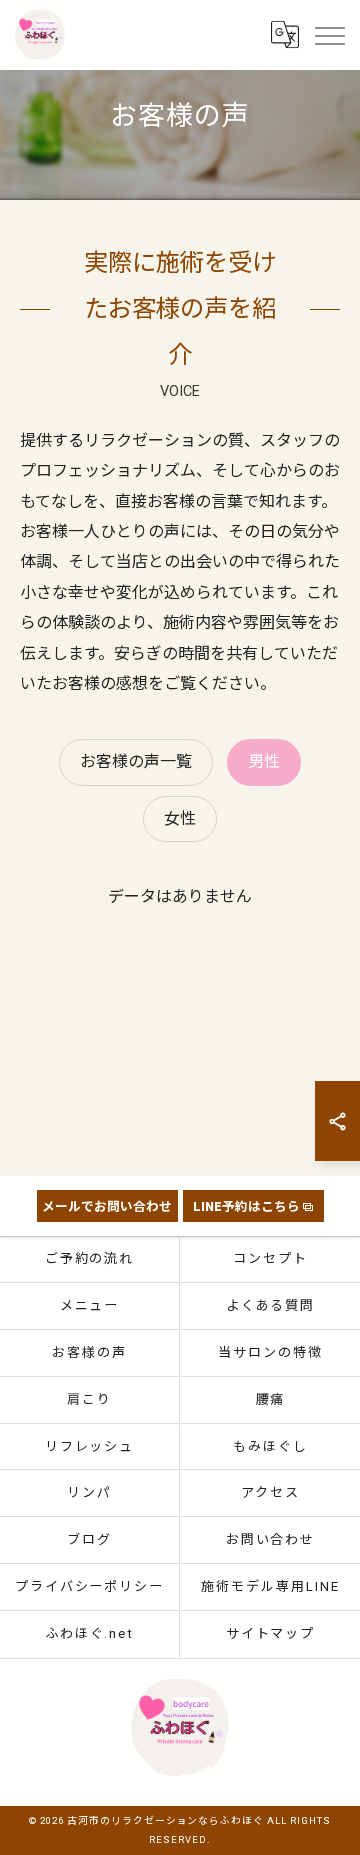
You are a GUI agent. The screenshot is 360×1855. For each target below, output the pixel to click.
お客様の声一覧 (136, 761)
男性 (264, 761)
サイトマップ (271, 1633)
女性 (180, 818)
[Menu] (329, 35)
